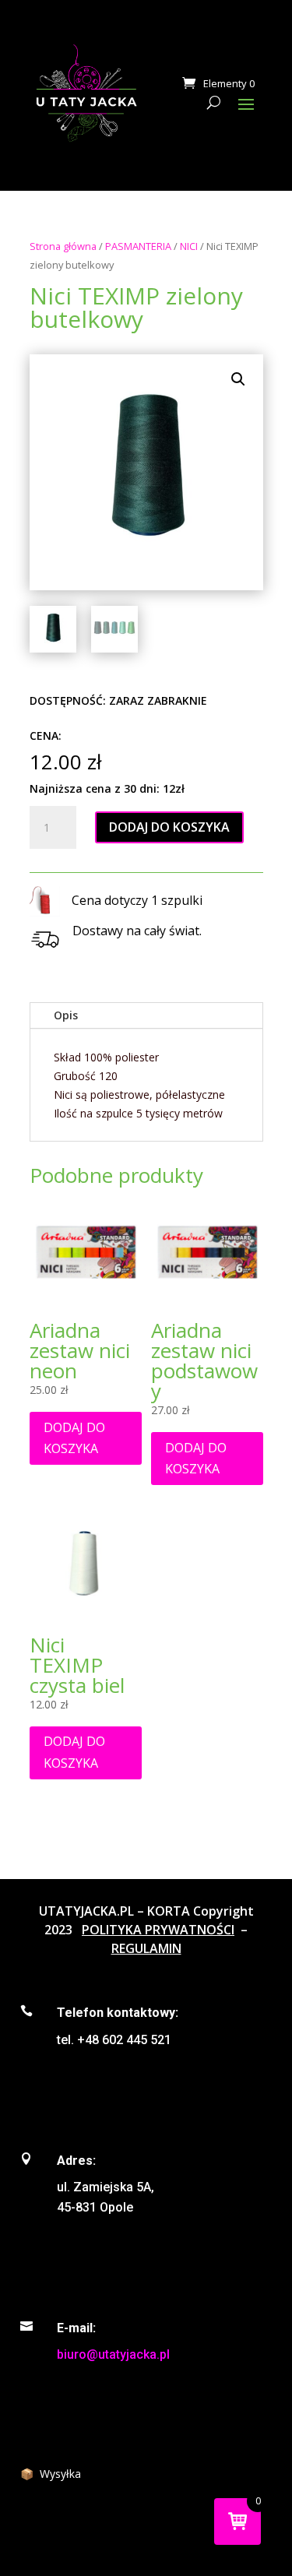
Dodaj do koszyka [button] (74, 1438)
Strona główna (63, 246)
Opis (66, 1015)
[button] (238, 379)
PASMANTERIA (138, 246)
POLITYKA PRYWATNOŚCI (158, 1930)
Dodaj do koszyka (169, 827)
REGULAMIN (146, 1948)
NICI (189, 246)
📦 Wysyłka (51, 2474)
